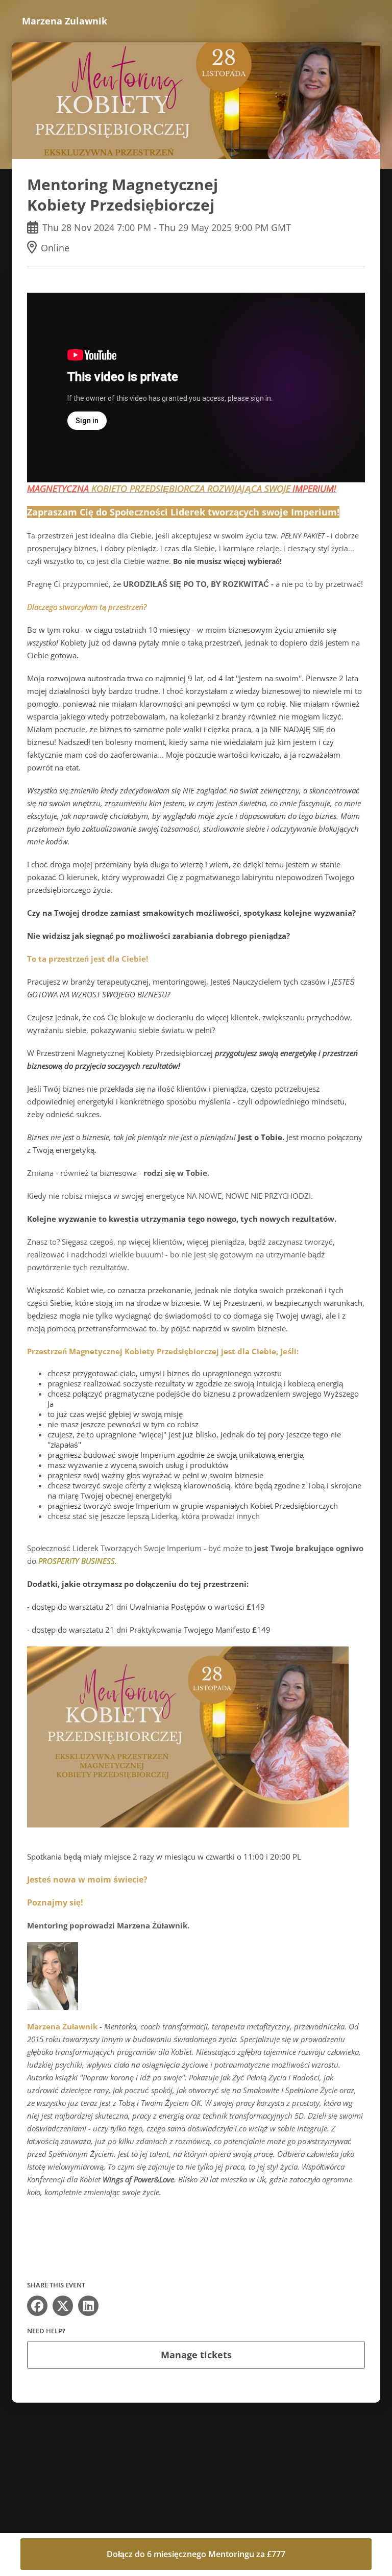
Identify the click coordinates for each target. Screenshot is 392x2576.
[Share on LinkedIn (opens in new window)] (88, 2306)
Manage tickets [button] (196, 2355)
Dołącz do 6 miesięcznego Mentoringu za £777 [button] (196, 2554)
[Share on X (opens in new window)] (63, 2306)
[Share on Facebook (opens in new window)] (37, 2306)
